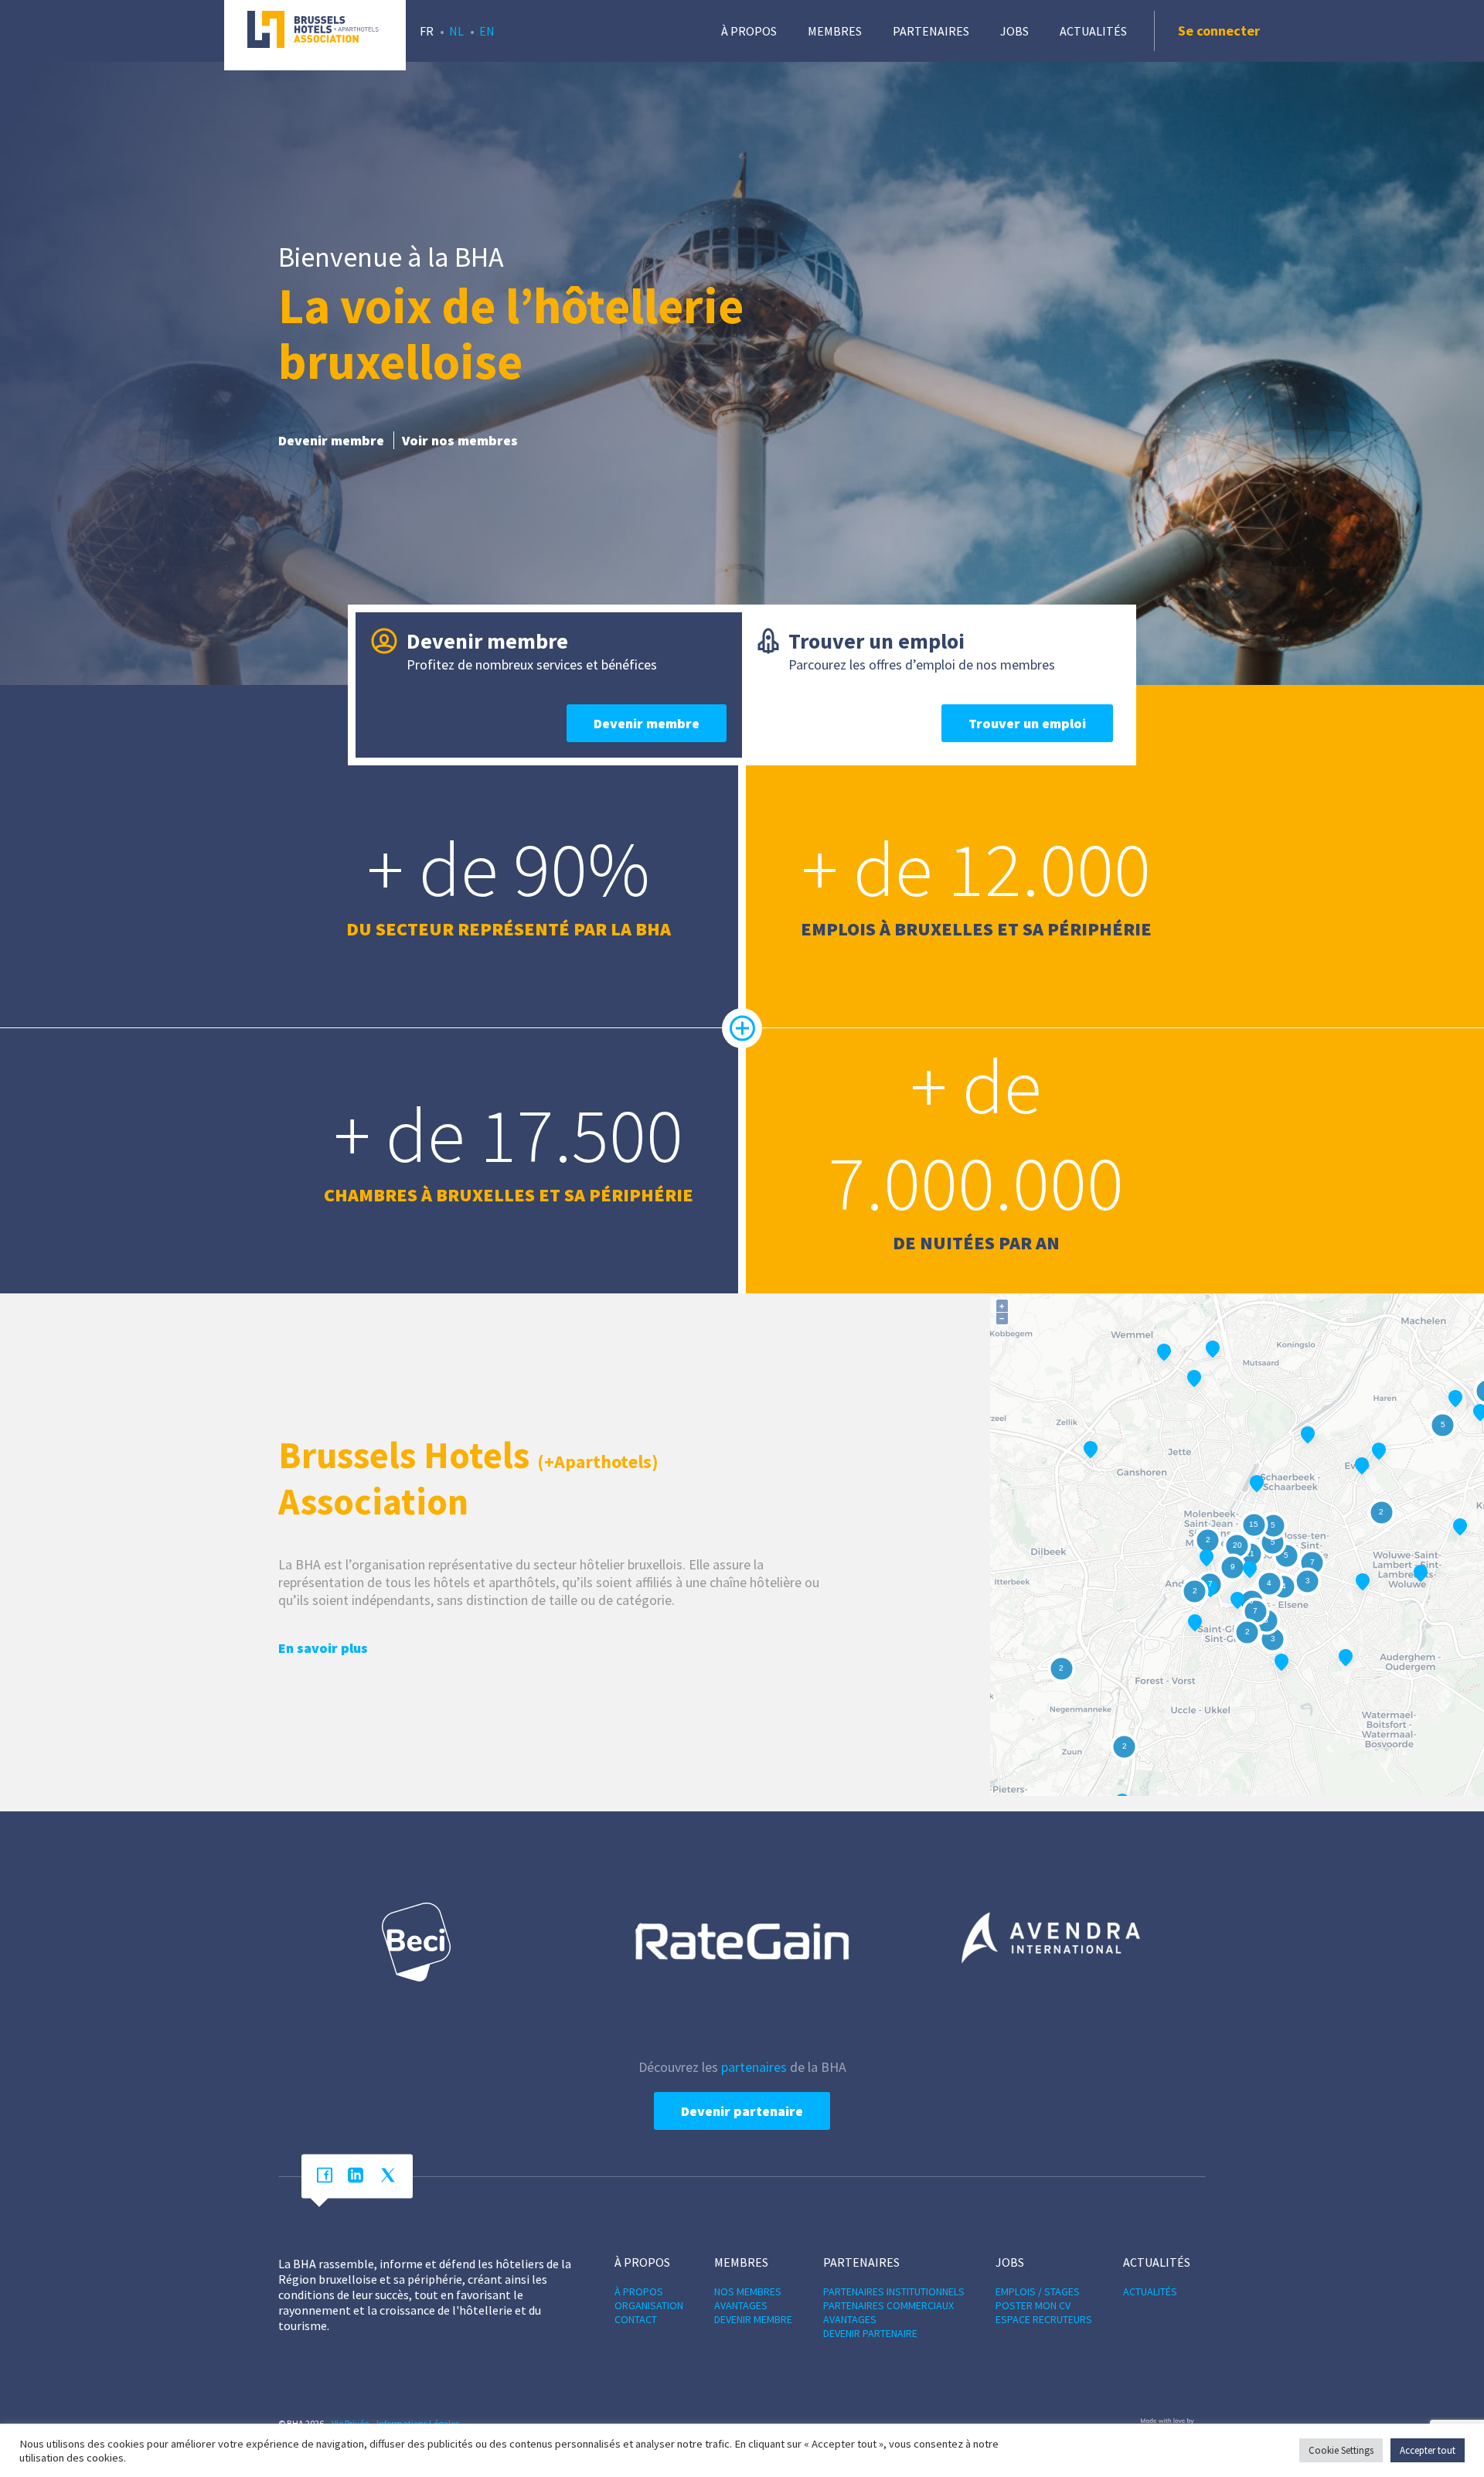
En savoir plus (323, 1648)
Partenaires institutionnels (894, 2291)
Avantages (741, 2305)
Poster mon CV (1033, 2305)
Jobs (1014, 31)
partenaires (754, 2067)
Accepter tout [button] (1428, 2450)
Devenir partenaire (742, 2111)
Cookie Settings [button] (1341, 2450)
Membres (835, 31)
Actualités (1093, 31)
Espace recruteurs (1044, 2319)
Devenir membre (331, 440)
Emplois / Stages (1038, 2291)
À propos (749, 31)
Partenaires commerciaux (888, 2305)
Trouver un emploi (1027, 723)
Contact (636, 2319)
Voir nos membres (460, 440)
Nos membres (748, 2291)
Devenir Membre (753, 2319)
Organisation (649, 2305)
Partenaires (931, 31)
